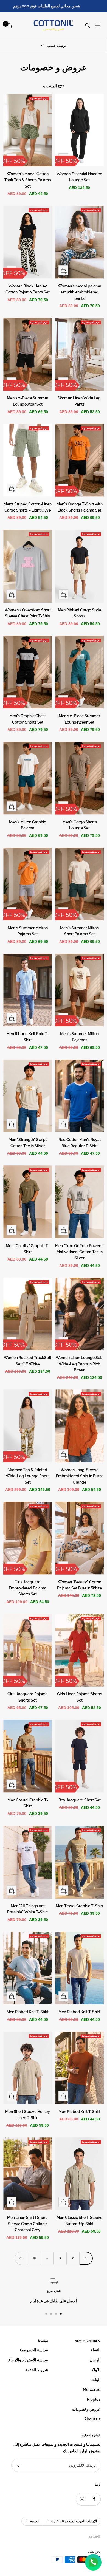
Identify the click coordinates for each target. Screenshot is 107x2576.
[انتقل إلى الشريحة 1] (61, 2314)
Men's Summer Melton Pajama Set (28, 931)
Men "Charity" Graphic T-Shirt (28, 1249)
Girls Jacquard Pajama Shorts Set (28, 1697)
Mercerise (92, 2389)
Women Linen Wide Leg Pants (79, 401)
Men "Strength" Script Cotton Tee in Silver (28, 1143)
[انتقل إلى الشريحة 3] (51, 2314)
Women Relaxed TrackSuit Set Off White (28, 1361)
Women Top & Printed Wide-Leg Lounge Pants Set (28, 1476)
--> (101, 97)
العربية (35, 2521)
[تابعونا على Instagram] (82, 2499)
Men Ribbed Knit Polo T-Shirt (28, 1037)
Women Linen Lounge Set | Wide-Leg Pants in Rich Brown (80, 1364)
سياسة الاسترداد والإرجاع (28, 2360)
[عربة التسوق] (9, 26)
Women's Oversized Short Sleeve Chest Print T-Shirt (28, 613)
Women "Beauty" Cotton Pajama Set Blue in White (79, 1585)
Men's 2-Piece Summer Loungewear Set (28, 401)
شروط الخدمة (37, 2370)
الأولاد (96, 2370)
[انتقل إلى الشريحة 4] (46, 2314)
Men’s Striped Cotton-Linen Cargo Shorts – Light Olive (28, 507)
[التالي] (21, 2258)
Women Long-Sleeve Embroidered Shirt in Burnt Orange (79, 1476)
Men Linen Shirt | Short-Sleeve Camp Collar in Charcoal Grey (28, 2224)
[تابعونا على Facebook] (94, 2499)
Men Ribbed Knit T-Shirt (79, 2012)
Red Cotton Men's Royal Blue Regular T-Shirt (80, 1143)
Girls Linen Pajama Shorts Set (80, 1697)
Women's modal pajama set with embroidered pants (80, 292)
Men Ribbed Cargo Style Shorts (80, 613)
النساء (96, 2350)
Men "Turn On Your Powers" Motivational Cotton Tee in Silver (79, 1252)
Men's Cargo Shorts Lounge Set (80, 825)
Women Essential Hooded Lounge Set (79, 177)
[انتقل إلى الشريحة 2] (56, 2314)
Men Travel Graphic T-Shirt (79, 1906)
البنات (96, 2380)
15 (34, 2258)
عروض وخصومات (86, 2409)
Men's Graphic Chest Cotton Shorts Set (28, 719)
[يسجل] (19, 2465)
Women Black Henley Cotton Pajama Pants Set (28, 289)
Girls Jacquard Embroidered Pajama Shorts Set (28, 1588)
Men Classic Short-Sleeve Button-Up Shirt (79, 2221)
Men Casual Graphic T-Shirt (28, 1803)
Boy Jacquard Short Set (80, 1800)
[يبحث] (88, 26)
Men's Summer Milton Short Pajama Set (79, 931)
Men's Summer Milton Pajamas (79, 1037)
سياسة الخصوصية (34, 2350)
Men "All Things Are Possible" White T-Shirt (28, 1909)
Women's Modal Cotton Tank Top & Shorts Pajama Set (28, 180)
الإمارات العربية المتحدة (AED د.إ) (74, 2521)
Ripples (94, 2399)
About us (92, 2419)
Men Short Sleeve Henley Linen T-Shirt (28, 2115)
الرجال (95, 2360)
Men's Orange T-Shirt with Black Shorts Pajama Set (80, 507)
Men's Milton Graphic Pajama (28, 825)
